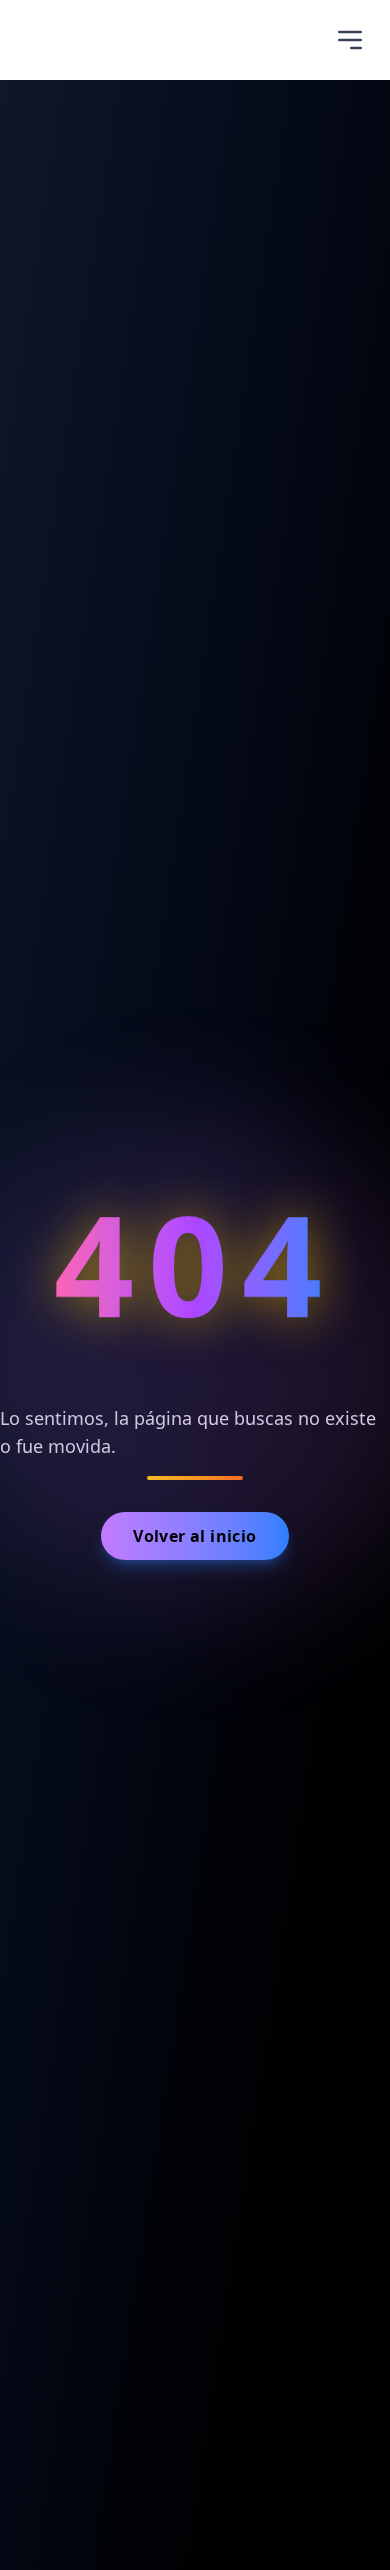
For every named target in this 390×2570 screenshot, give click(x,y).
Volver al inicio (194, 1536)
